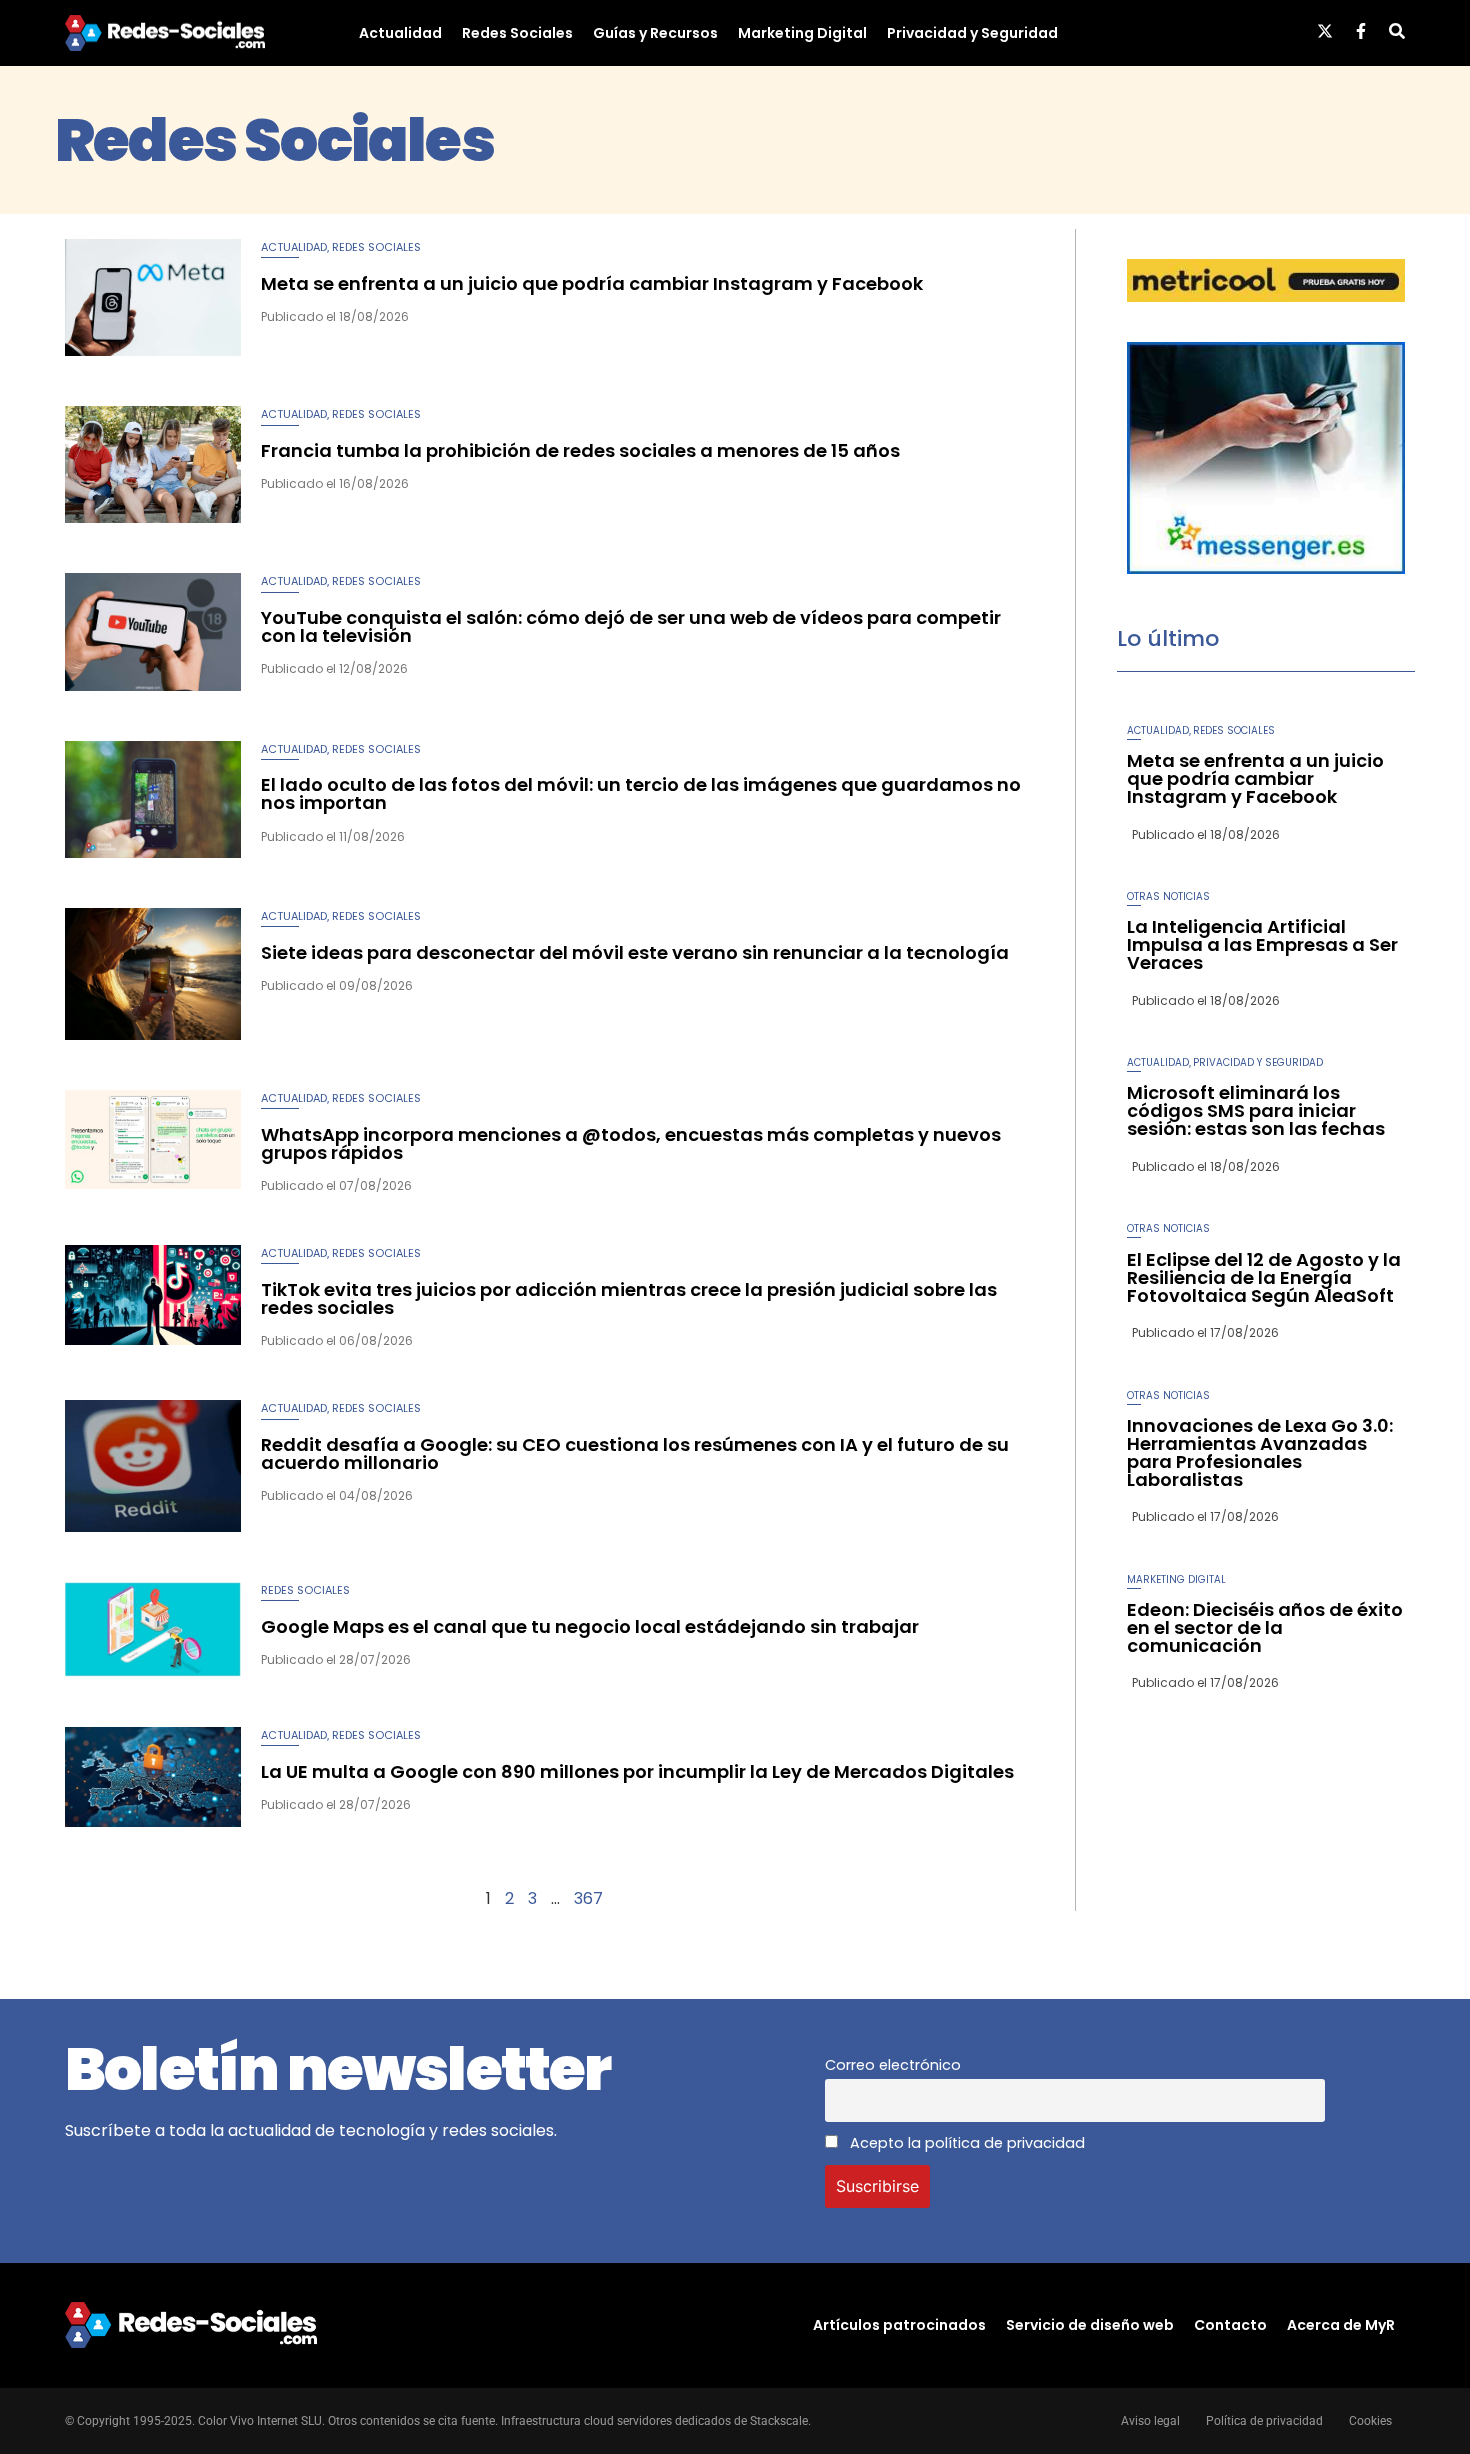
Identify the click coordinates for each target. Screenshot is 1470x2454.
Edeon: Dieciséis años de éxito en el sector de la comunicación (1265, 1627)
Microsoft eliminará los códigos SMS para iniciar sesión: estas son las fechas (1256, 1110)
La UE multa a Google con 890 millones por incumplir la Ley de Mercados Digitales (637, 1771)
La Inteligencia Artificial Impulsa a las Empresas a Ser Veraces (1262, 944)
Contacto (1230, 2325)
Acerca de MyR (1341, 2325)
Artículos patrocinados (899, 2325)
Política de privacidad (1264, 2421)
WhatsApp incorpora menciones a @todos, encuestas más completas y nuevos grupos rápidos (631, 1143)
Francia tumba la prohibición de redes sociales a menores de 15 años (580, 450)
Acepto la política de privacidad (965, 2143)
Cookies (1370, 2421)
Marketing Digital (802, 33)
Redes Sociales (517, 33)
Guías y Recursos (655, 33)
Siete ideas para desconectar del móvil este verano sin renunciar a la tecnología (635, 952)
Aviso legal (1150, 2421)
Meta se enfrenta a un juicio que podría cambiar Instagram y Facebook (592, 283)
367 (588, 1898)
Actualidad (400, 33)
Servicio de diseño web (1090, 2325)
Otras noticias (1168, 896)
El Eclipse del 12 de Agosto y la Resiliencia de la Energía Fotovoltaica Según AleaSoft (1264, 1277)
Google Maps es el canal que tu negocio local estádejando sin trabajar (590, 1626)
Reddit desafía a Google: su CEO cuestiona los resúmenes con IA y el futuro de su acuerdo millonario (635, 1453)
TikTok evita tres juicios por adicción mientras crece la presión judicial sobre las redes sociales (629, 1298)
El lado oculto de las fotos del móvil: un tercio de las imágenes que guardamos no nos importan (641, 793)
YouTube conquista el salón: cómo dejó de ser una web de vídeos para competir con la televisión (631, 626)
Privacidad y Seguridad (972, 33)
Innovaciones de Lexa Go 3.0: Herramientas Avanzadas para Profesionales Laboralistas (1260, 1452)
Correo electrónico (893, 2065)
